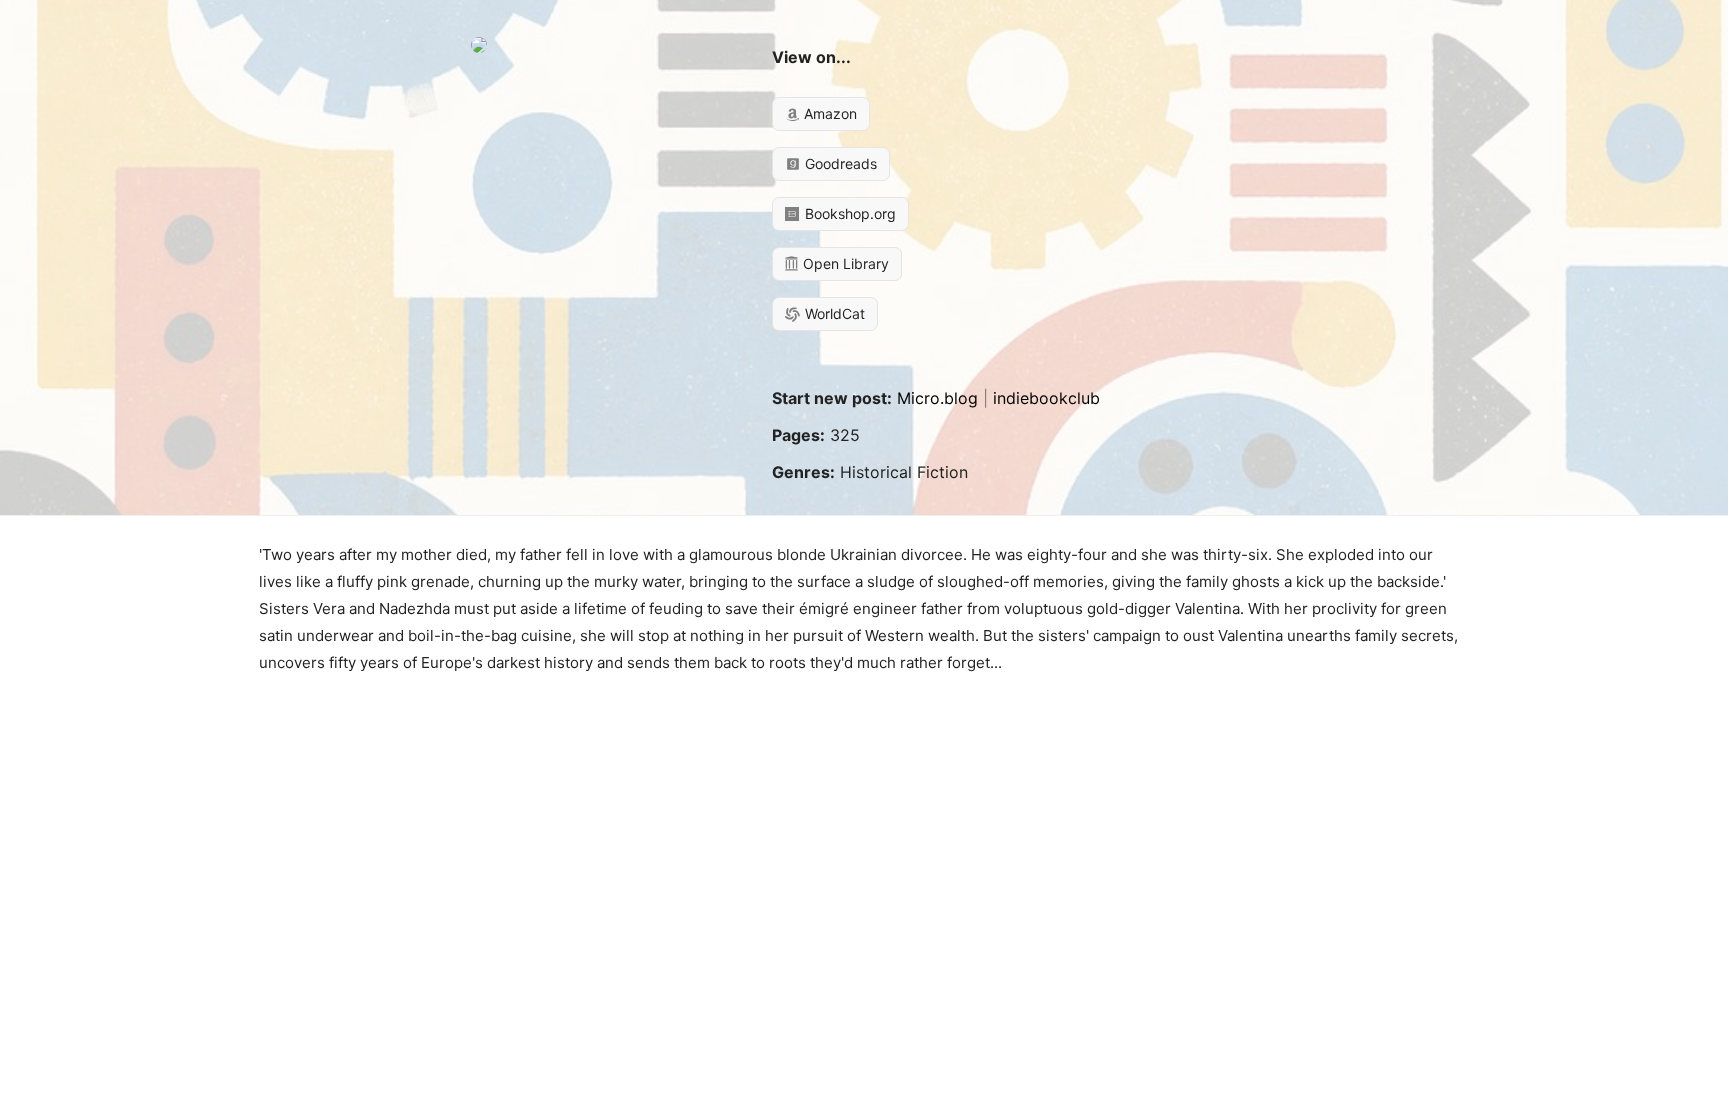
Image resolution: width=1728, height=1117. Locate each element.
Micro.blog (937, 398)
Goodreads (839, 163)
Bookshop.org (848, 213)
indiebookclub (1046, 398)
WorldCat (833, 313)
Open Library (844, 263)
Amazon (828, 113)
